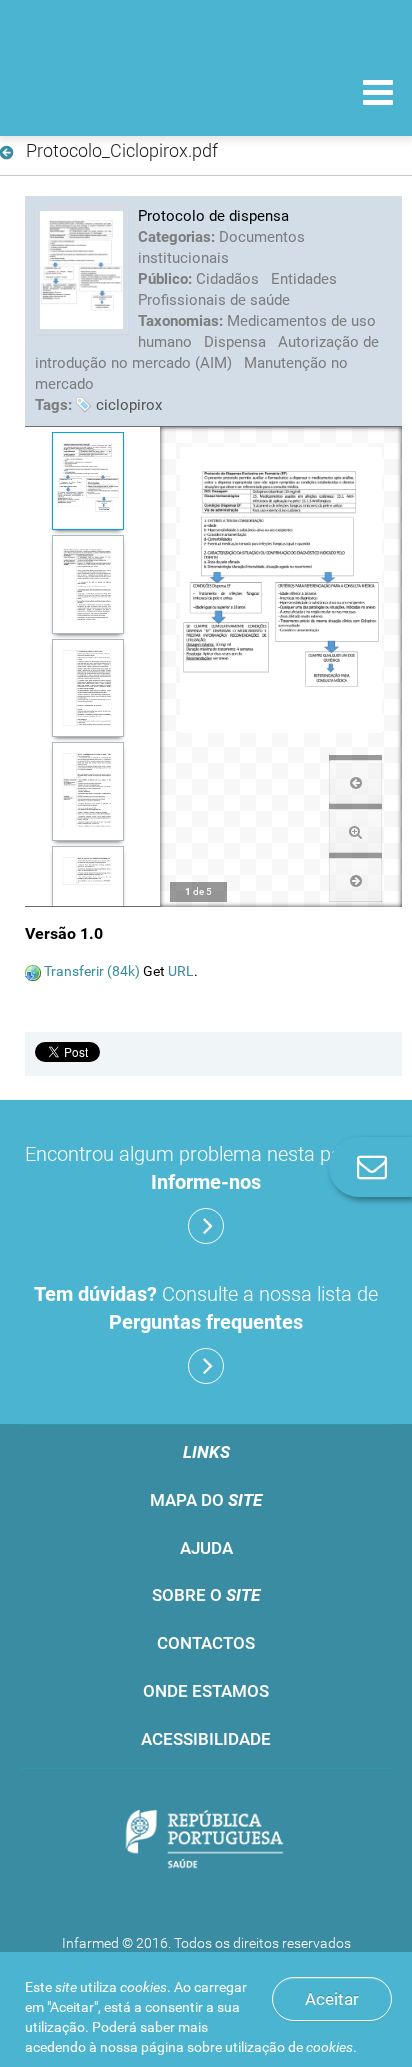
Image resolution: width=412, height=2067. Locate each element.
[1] (87, 481)
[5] (87, 895)
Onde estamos (206, 1691)
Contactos (206, 1643)
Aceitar (332, 1999)
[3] (87, 688)
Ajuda (206, 1548)
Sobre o (206, 1595)
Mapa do (206, 1500)
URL (181, 971)
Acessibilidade (206, 1739)
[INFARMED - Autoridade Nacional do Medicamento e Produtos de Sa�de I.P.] (120, 91)
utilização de (289, 2047)
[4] (87, 791)
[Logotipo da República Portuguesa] (206, 1841)
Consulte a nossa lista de (206, 1308)
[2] (87, 584)
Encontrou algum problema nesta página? (206, 1168)
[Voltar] (10, 153)
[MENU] (378, 95)
